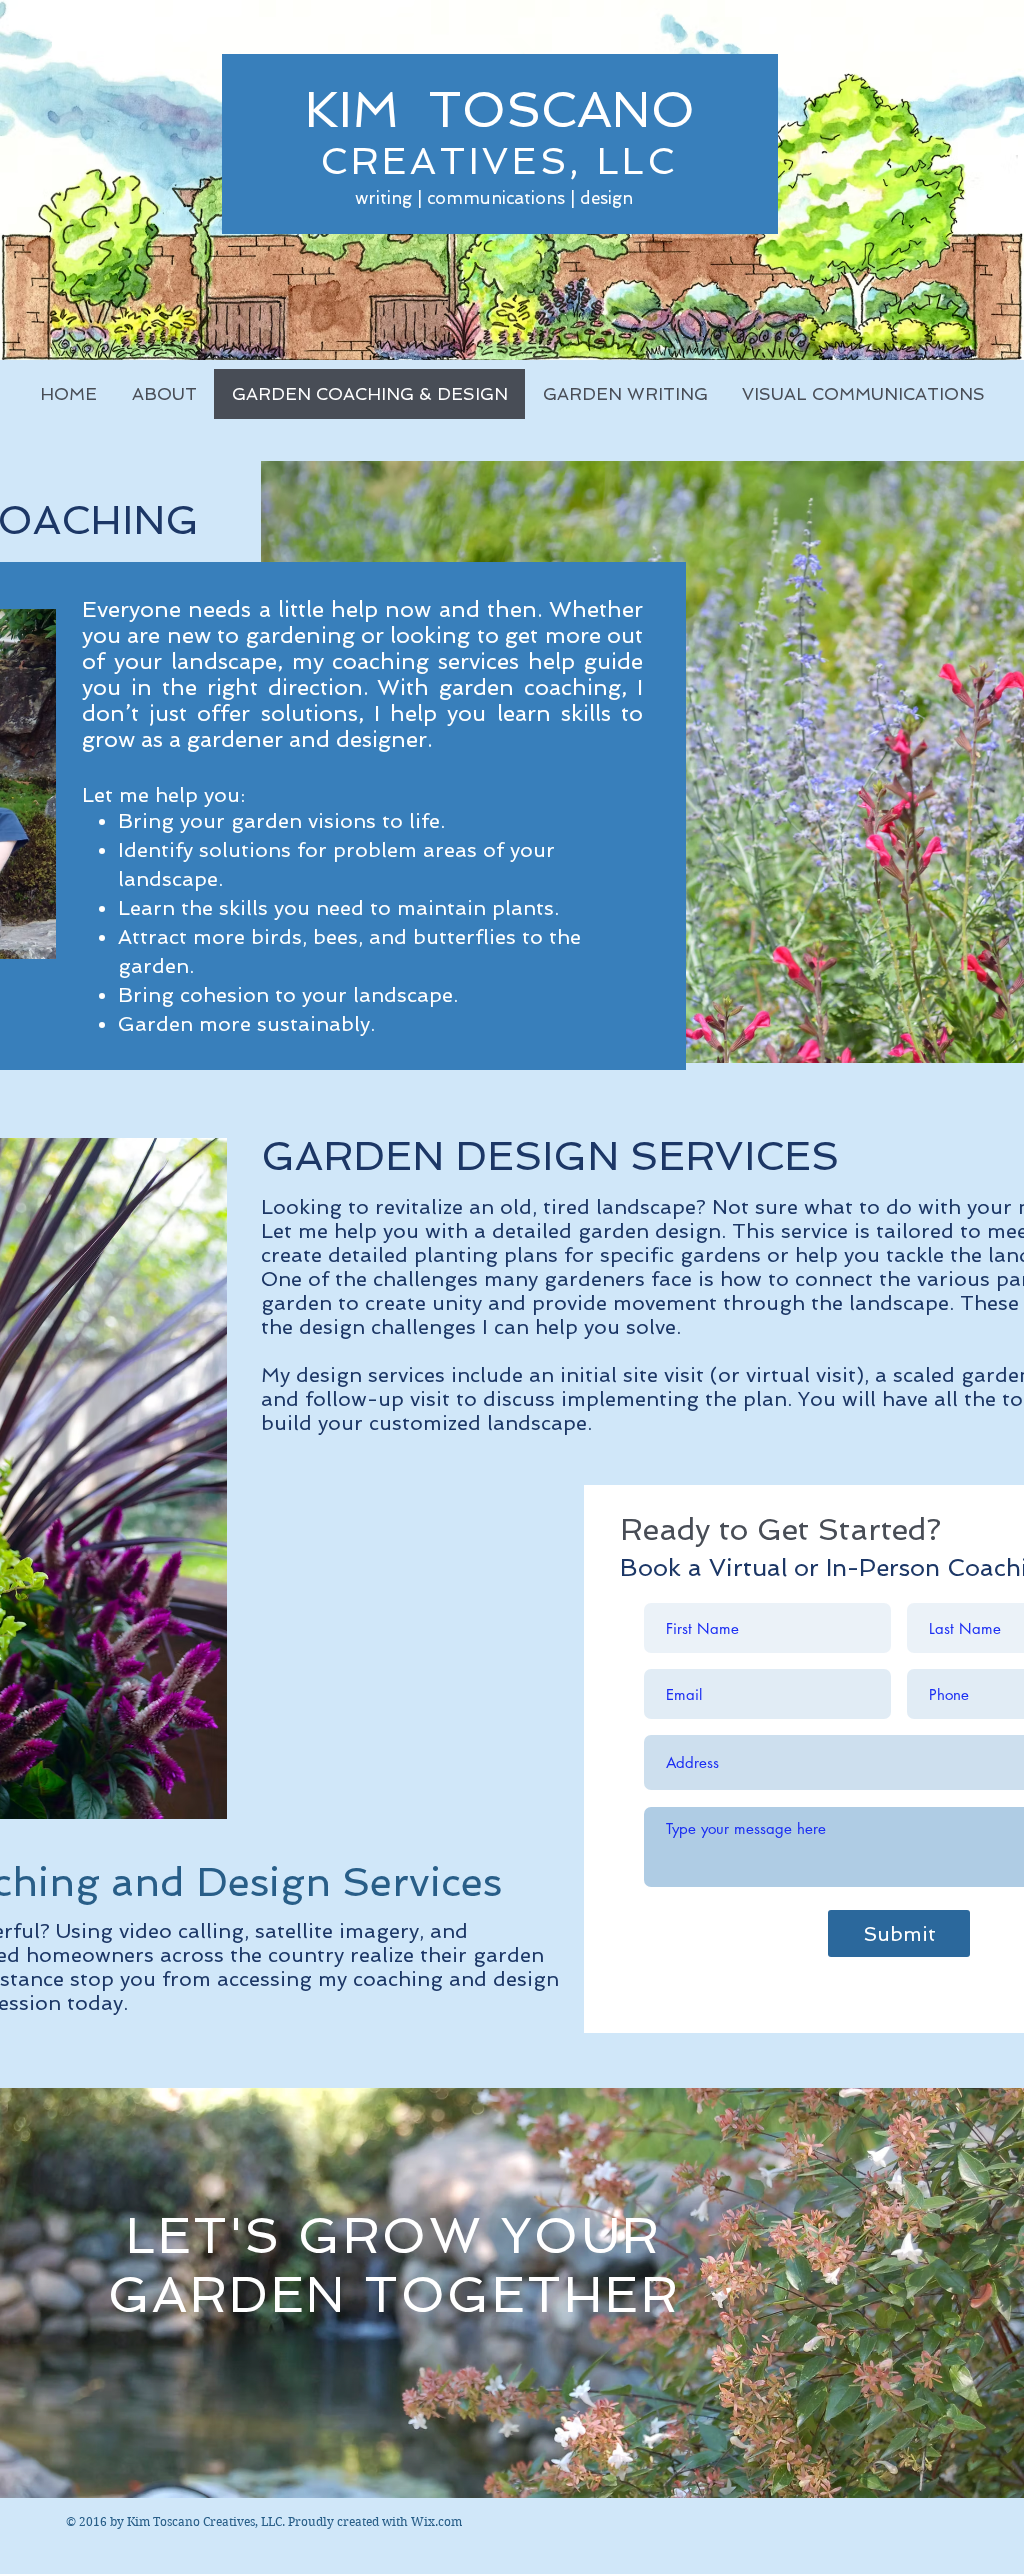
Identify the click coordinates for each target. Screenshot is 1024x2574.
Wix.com (436, 2521)
